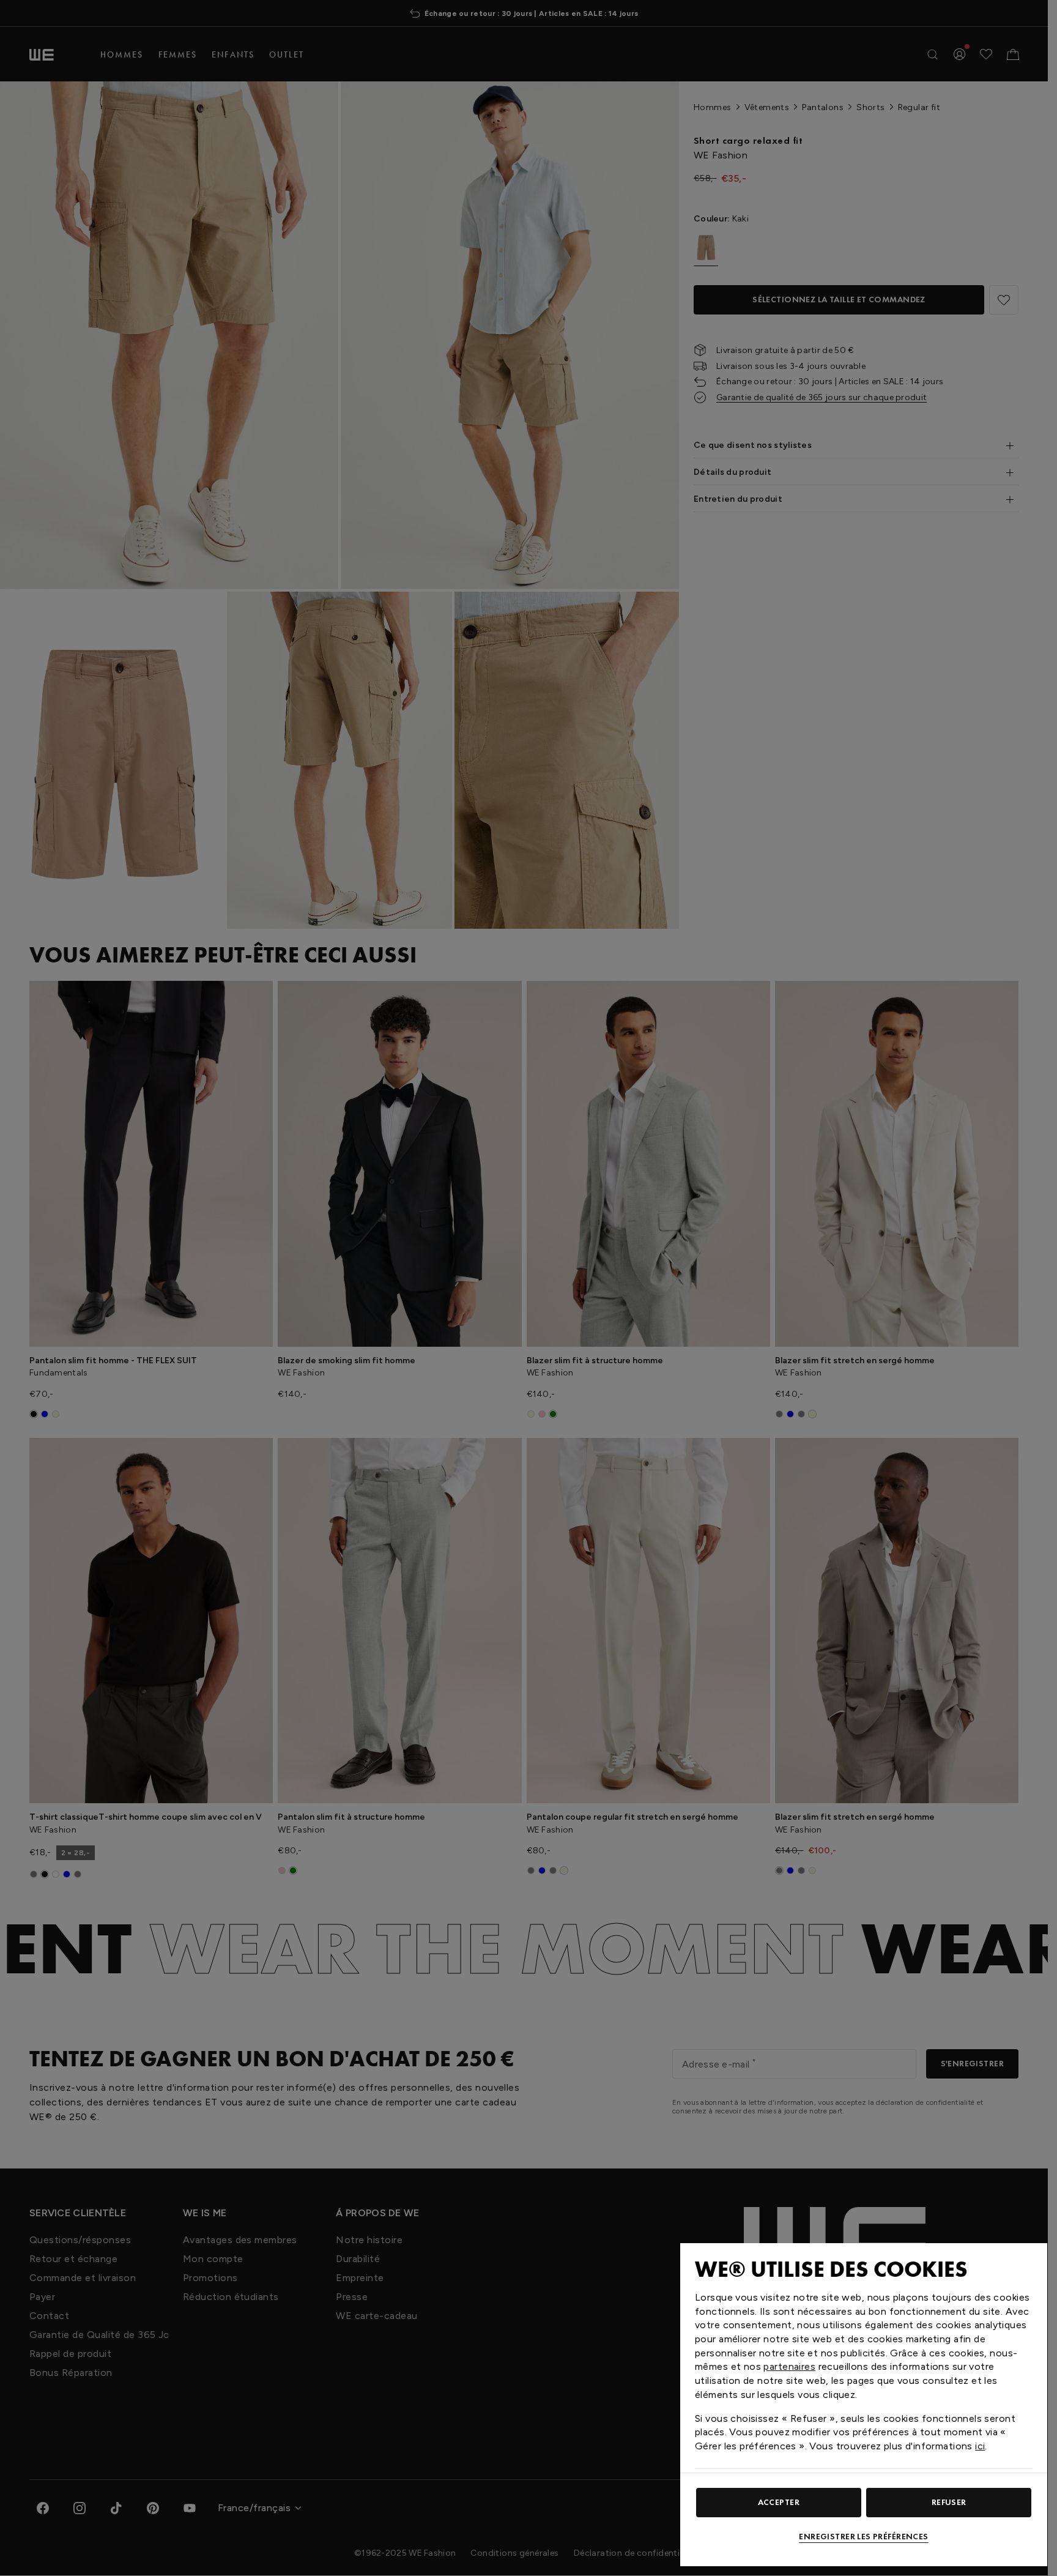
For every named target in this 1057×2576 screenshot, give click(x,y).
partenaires (789, 2366)
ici (980, 2446)
